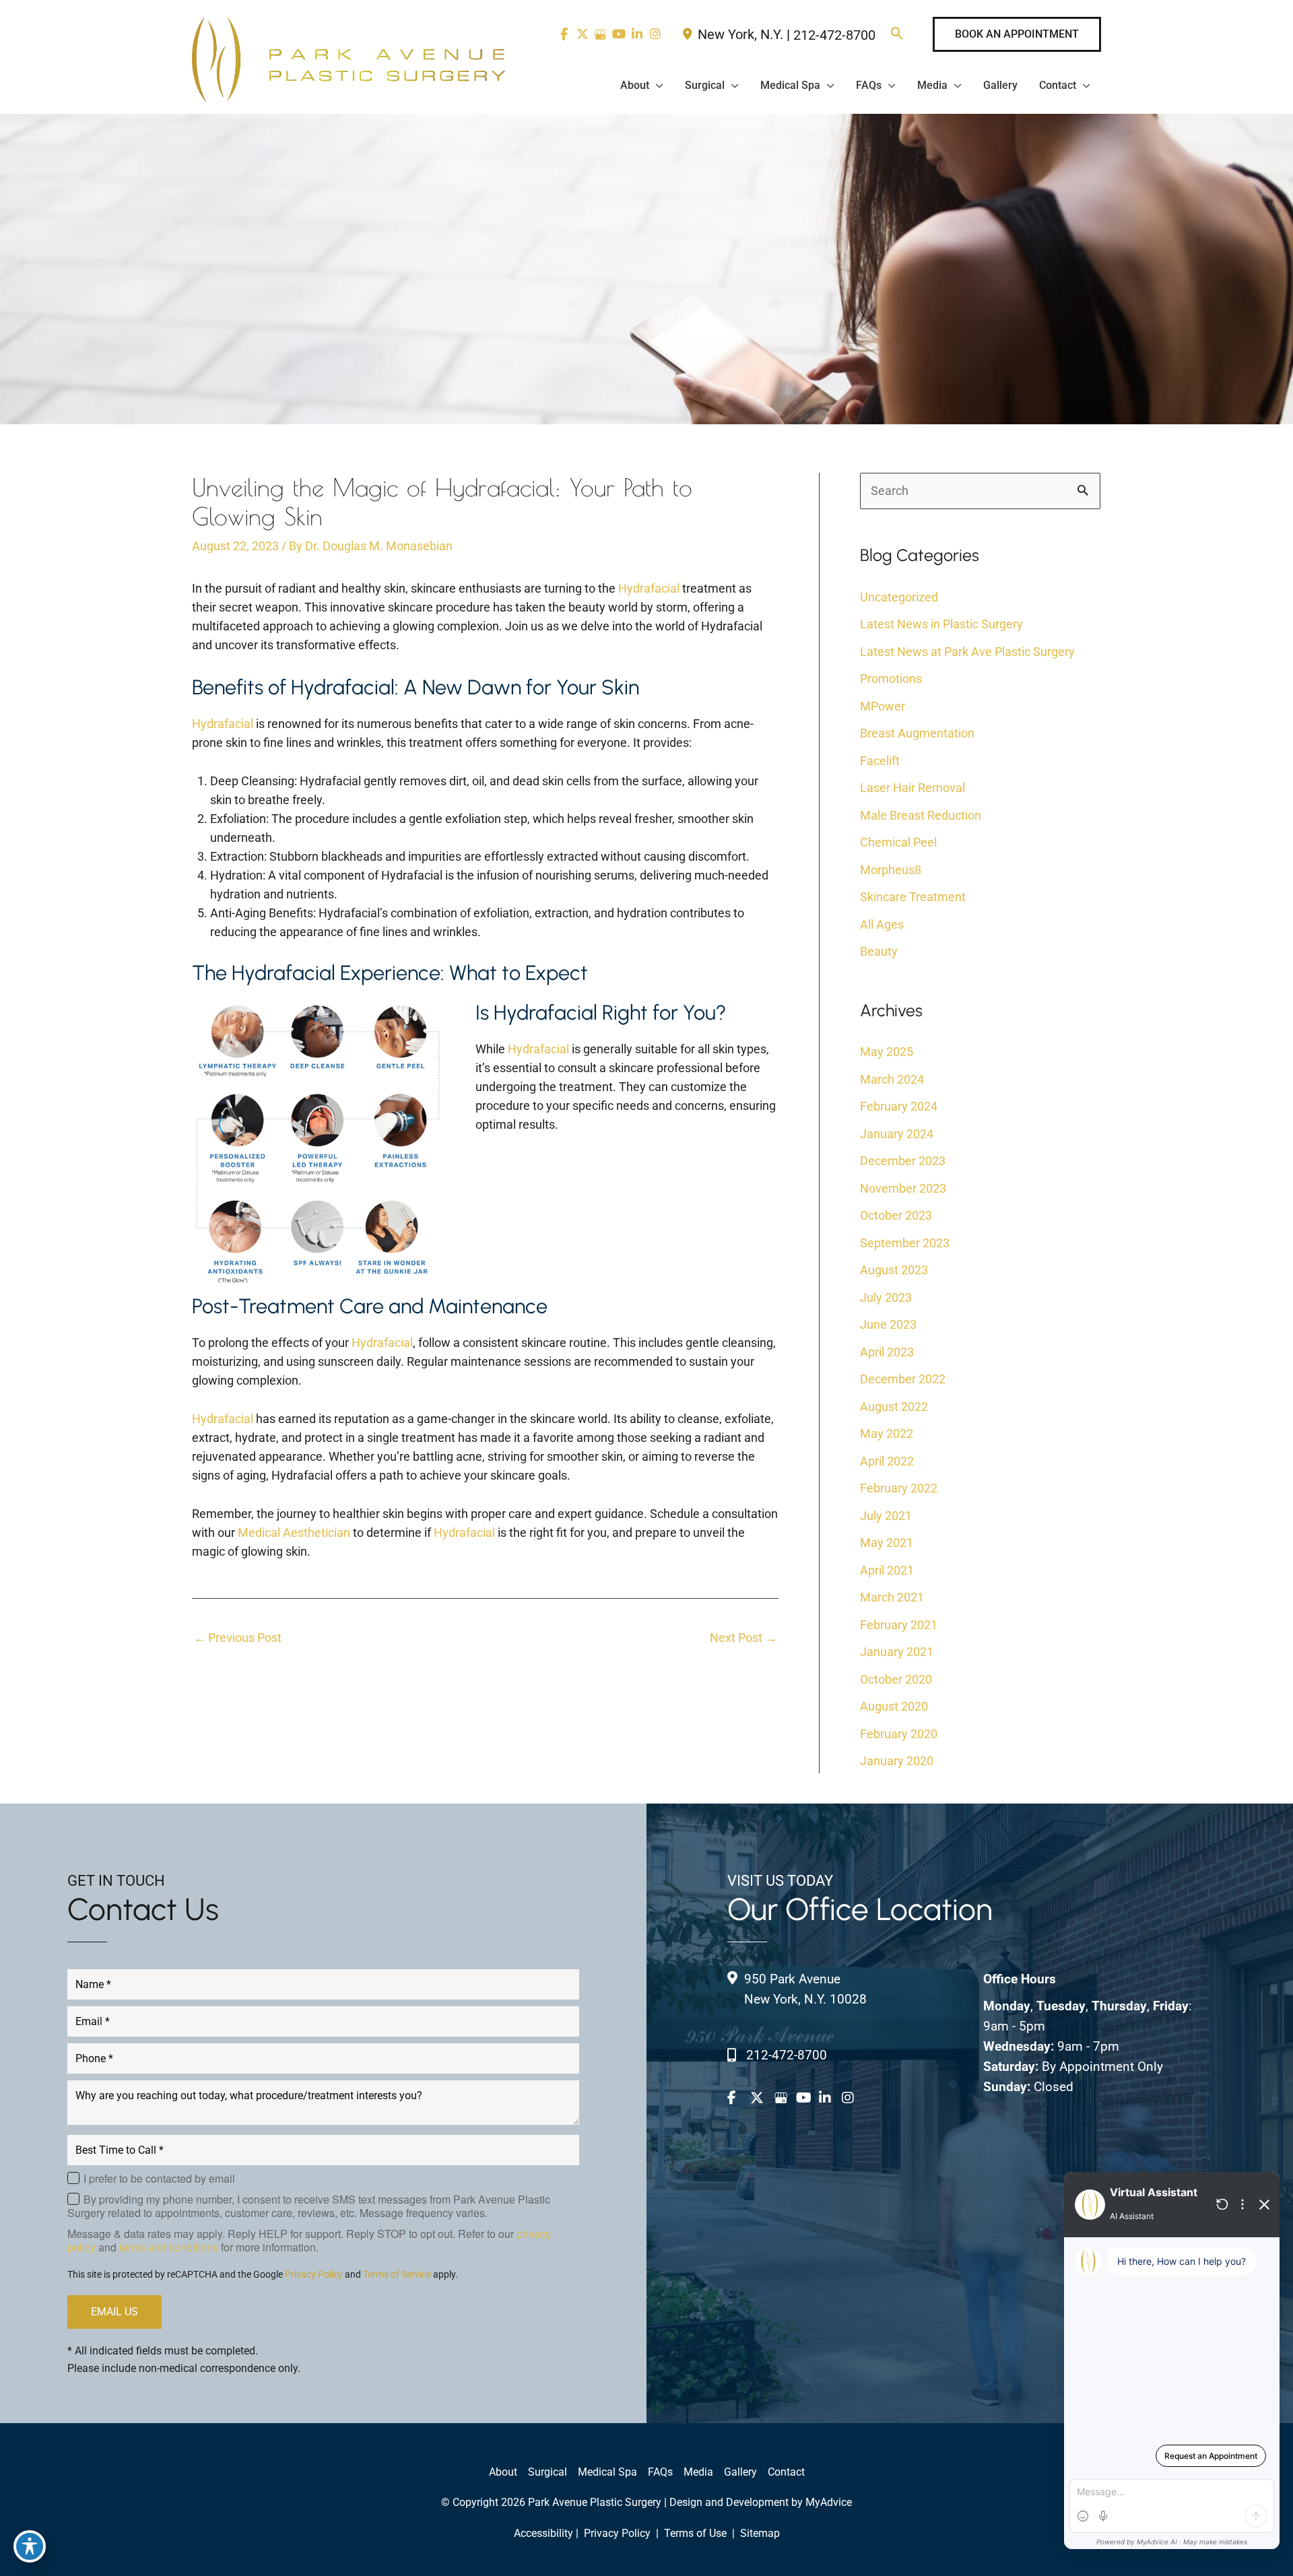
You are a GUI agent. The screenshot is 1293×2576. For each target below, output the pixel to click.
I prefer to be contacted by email (159, 2179)
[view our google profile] (600, 34)
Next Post (743, 1638)
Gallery (740, 2472)
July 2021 (886, 1516)
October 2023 (896, 1215)
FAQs (660, 2472)
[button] (897, 35)
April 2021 (887, 1570)
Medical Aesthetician (294, 1532)
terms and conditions (169, 2247)
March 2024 (892, 1079)
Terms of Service (397, 2274)
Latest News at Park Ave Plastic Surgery (967, 652)
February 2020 (899, 1734)
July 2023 (886, 1297)
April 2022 (887, 1461)
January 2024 (897, 1134)
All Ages (882, 924)
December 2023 (903, 1161)
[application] (656, 86)
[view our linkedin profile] (637, 34)
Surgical (548, 2472)
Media (698, 2472)
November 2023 (903, 1188)
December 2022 (903, 1379)
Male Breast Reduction (921, 815)
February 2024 (899, 1106)
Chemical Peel (898, 842)
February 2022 (899, 1488)
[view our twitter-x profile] (582, 34)
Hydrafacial (649, 588)
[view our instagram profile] (655, 34)
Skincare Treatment (913, 897)
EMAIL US (114, 2312)
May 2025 (887, 1052)
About (503, 2472)
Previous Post (237, 1638)
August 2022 (894, 1407)
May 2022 (887, 1433)
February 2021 (899, 1625)
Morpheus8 (891, 870)
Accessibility (543, 2533)
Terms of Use (695, 2533)
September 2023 (905, 1243)
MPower (883, 706)
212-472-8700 (834, 35)
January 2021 (897, 1652)
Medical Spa (607, 2472)
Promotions (891, 679)
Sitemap (759, 2533)
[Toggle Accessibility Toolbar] (30, 2546)
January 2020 (897, 1761)
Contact (786, 2472)
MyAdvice (829, 2502)
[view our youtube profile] (619, 34)
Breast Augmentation (917, 733)
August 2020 (894, 1706)
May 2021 (887, 1543)
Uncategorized (899, 597)
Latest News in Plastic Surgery (941, 624)
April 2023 (887, 1352)
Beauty (879, 951)
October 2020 (896, 1679)
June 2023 (888, 1324)
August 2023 (894, 1270)
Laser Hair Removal (913, 788)
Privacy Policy (314, 2274)
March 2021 (892, 1597)
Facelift (880, 761)
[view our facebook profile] (564, 34)
